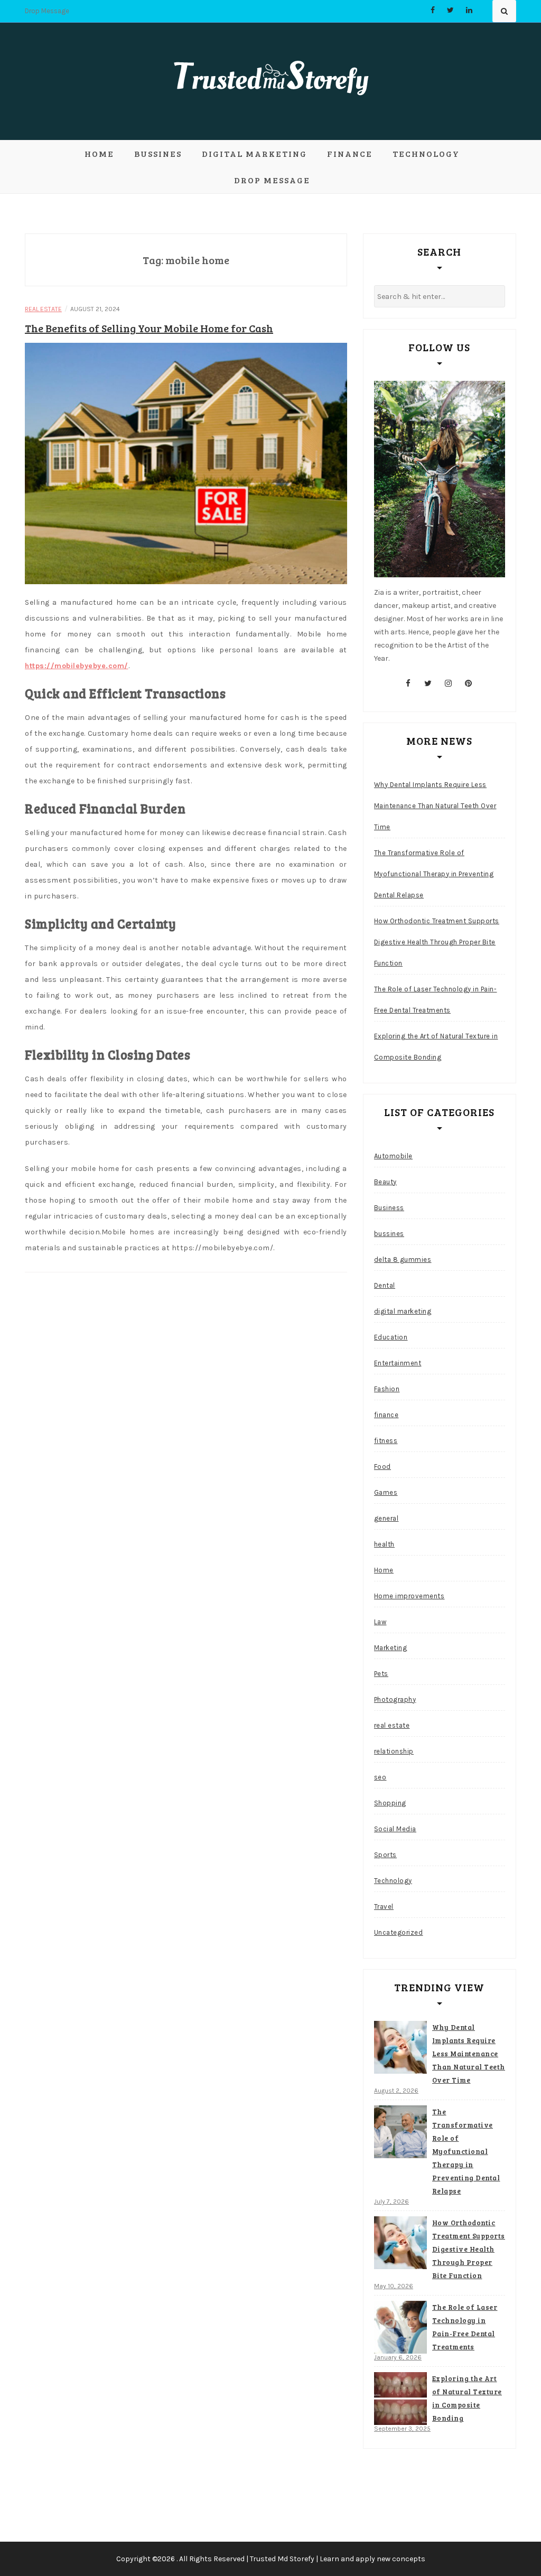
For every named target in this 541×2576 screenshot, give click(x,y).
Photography (395, 1699)
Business (389, 1208)
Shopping (390, 1803)
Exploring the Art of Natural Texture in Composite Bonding (436, 1047)
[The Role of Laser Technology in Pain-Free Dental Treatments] (400, 2327)
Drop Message (47, 11)
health (384, 1544)
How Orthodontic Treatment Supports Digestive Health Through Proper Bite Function (437, 942)
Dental (385, 1285)
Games (386, 1492)
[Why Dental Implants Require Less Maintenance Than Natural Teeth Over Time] (400, 2047)
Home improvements (409, 1596)
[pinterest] (468, 683)
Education (391, 1337)
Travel (384, 1907)
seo (380, 1777)
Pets (381, 1674)
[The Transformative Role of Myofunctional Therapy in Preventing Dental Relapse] (400, 2132)
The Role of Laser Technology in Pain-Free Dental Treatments (436, 1000)
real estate (43, 309)
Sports (385, 1855)
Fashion (387, 1389)
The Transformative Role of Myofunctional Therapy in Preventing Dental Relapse (434, 874)
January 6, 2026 (398, 2357)
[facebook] (408, 683)
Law (380, 1622)
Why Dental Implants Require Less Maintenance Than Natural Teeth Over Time (435, 806)
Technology (426, 153)
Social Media (395, 1829)
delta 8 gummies (403, 1259)
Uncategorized (399, 1932)
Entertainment (398, 1363)
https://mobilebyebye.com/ (77, 666)
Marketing (391, 1648)
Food (383, 1467)
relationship (394, 1751)
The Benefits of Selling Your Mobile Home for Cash (149, 328)
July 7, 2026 (391, 2202)
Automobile (393, 1156)
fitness (386, 1441)
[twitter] (428, 683)
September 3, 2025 (402, 2429)
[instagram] (448, 683)
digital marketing (254, 153)
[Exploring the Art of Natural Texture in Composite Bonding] (400, 2399)
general (386, 1518)
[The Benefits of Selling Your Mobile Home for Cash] (186, 463)
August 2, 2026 (396, 2091)
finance (350, 153)
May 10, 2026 (394, 2286)
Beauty (385, 1182)
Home (99, 153)
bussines (158, 153)
